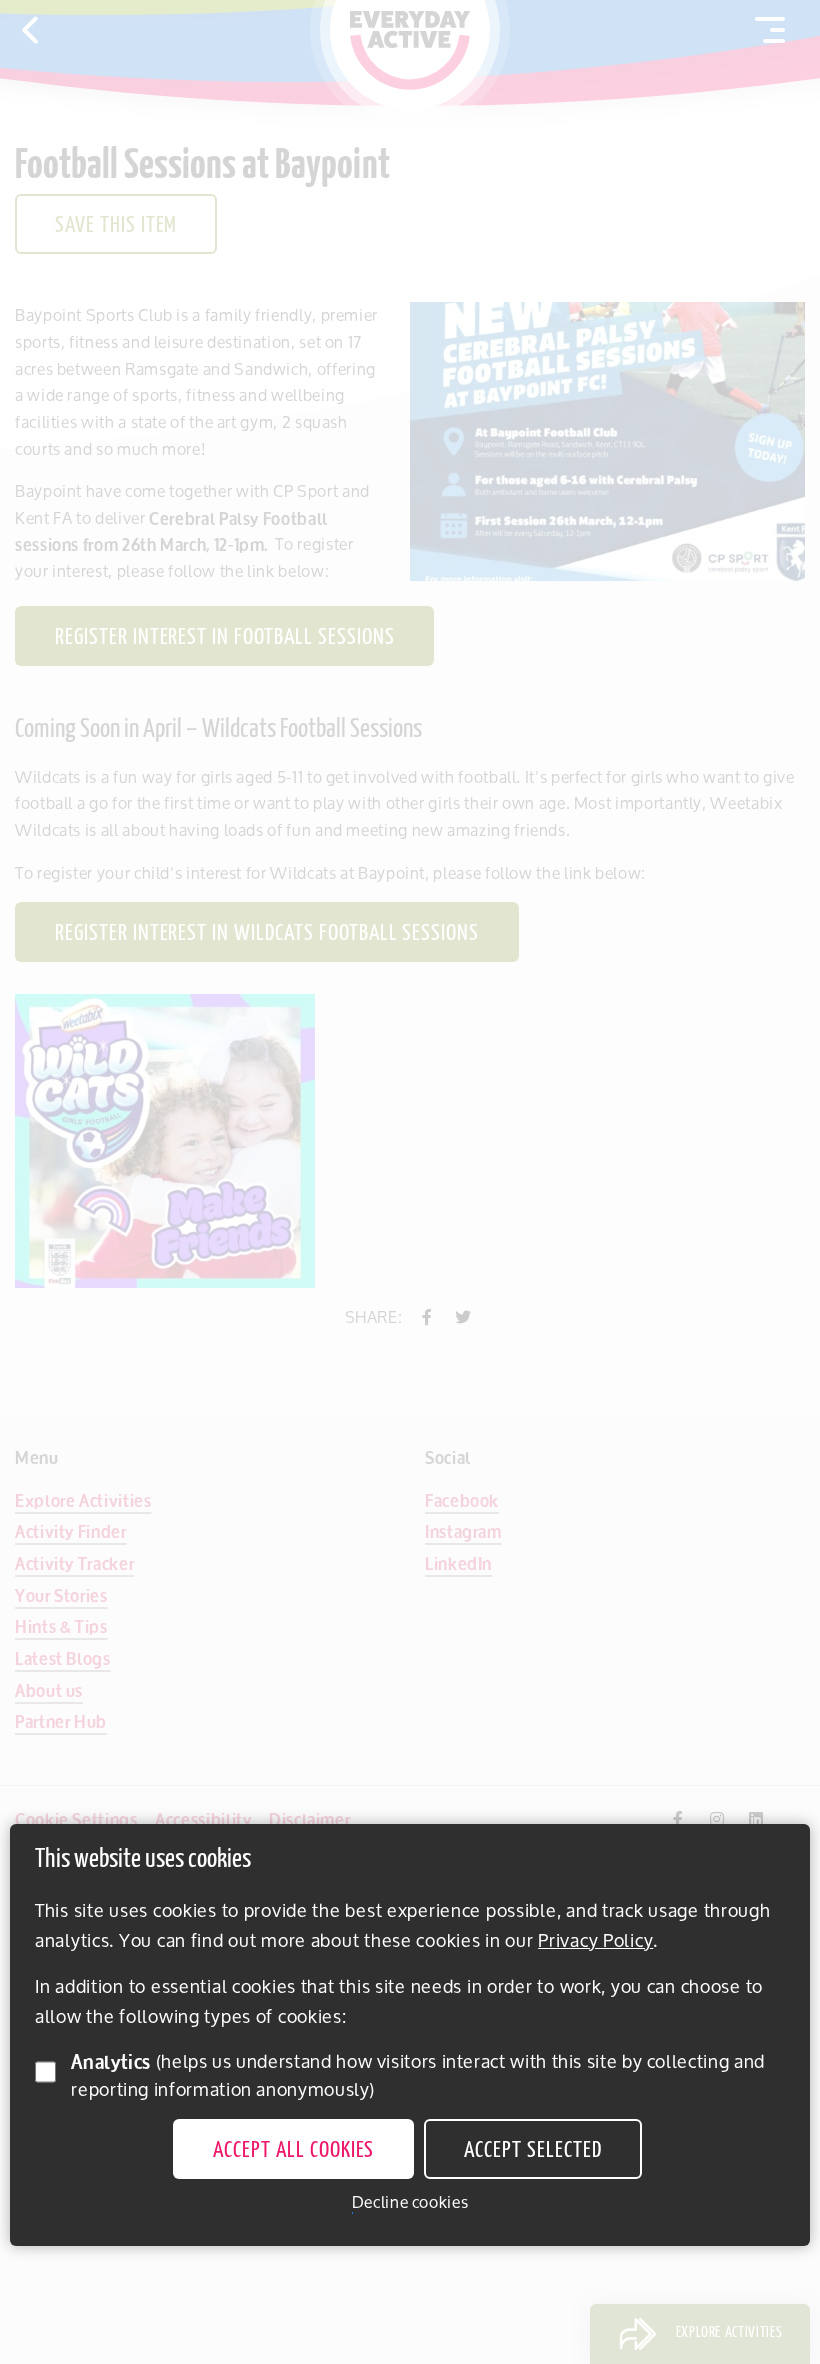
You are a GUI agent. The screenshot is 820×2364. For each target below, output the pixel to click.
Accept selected (532, 2151)
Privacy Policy (595, 1940)
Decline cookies (410, 2202)
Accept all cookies (293, 2151)
